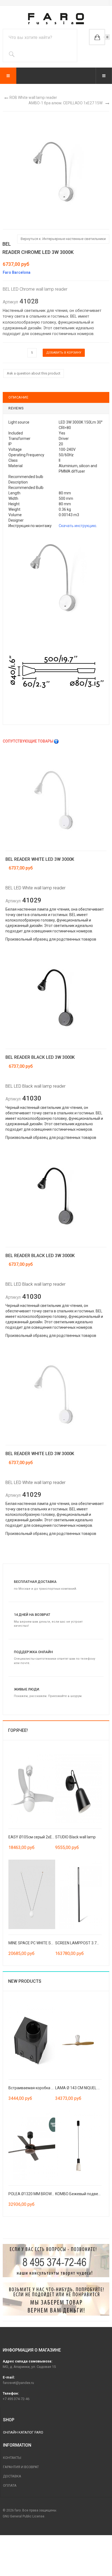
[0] (97, 37)
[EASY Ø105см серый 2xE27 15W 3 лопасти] (32, 1788)
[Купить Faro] (56, 2299)
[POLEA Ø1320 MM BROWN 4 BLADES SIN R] (32, 2145)
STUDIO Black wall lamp (75, 1837)
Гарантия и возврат (21, 2467)
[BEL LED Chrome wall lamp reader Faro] (56, 170)
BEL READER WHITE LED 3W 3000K (40, 859)
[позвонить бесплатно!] (56, 2261)
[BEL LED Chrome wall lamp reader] (56, 576)
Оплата (10, 2485)
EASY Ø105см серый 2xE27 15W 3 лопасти (46, 1837)
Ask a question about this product (34, 373)
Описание (18, 397)
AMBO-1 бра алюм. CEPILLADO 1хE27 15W (66, 103)
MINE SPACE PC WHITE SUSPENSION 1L (42, 1943)
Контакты (12, 2458)
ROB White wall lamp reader (33, 98)
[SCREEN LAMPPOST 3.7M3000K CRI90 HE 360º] (79, 1894)
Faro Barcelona (17, 272)
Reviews (16, 408)
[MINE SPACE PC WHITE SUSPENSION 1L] (32, 1894)
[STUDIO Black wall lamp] (79, 1788)
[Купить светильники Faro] (56, 19)
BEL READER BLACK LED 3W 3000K (40, 1057)
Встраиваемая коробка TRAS (35, 2088)
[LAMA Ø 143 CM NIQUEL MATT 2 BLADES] (79, 2039)
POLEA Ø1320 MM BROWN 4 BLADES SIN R (45, 2194)
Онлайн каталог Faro (23, 2432)
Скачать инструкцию (77, 526)
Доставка (12, 2476)
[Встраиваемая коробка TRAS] (32, 2039)
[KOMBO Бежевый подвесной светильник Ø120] (79, 2145)
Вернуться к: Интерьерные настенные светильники (63, 239)
